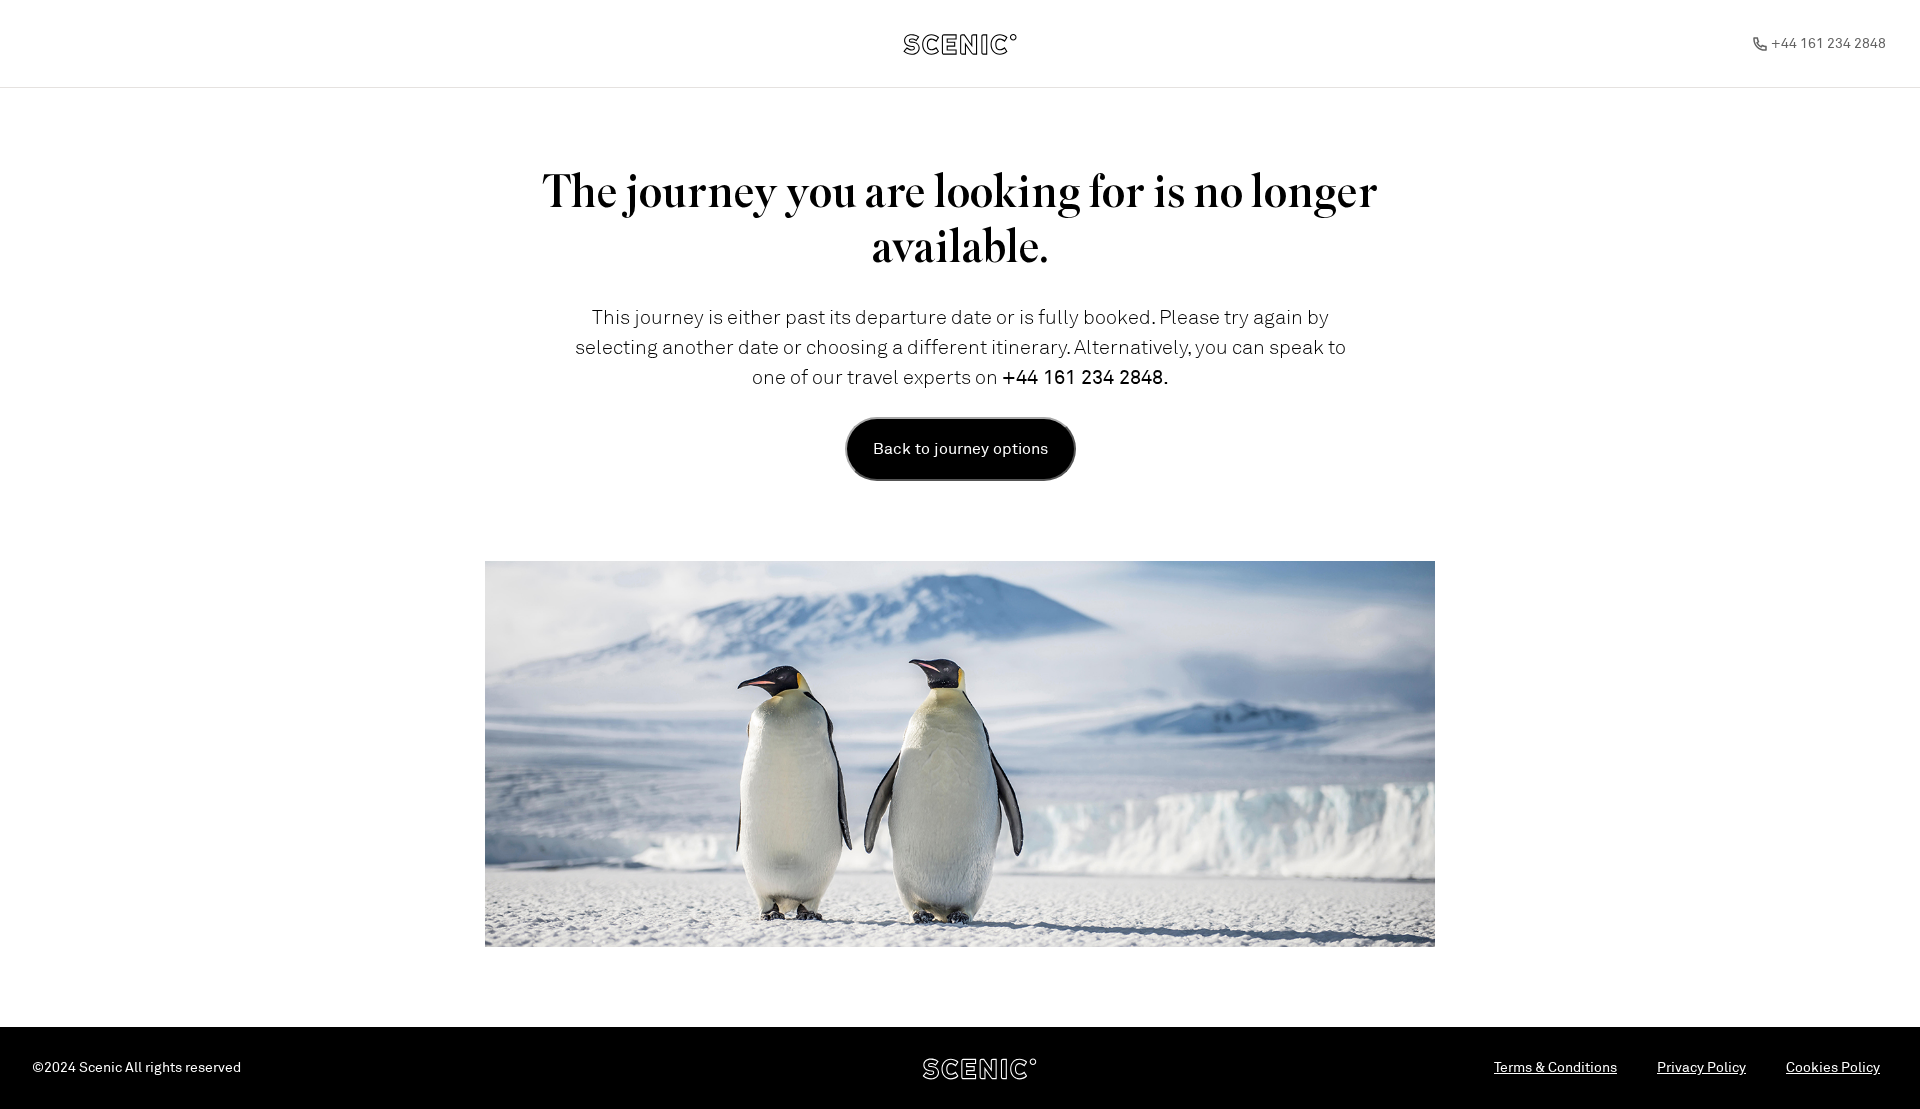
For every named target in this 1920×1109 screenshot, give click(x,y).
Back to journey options (960, 449)
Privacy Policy (1701, 1067)
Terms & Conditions (1555, 1067)
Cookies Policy (1833, 1067)
